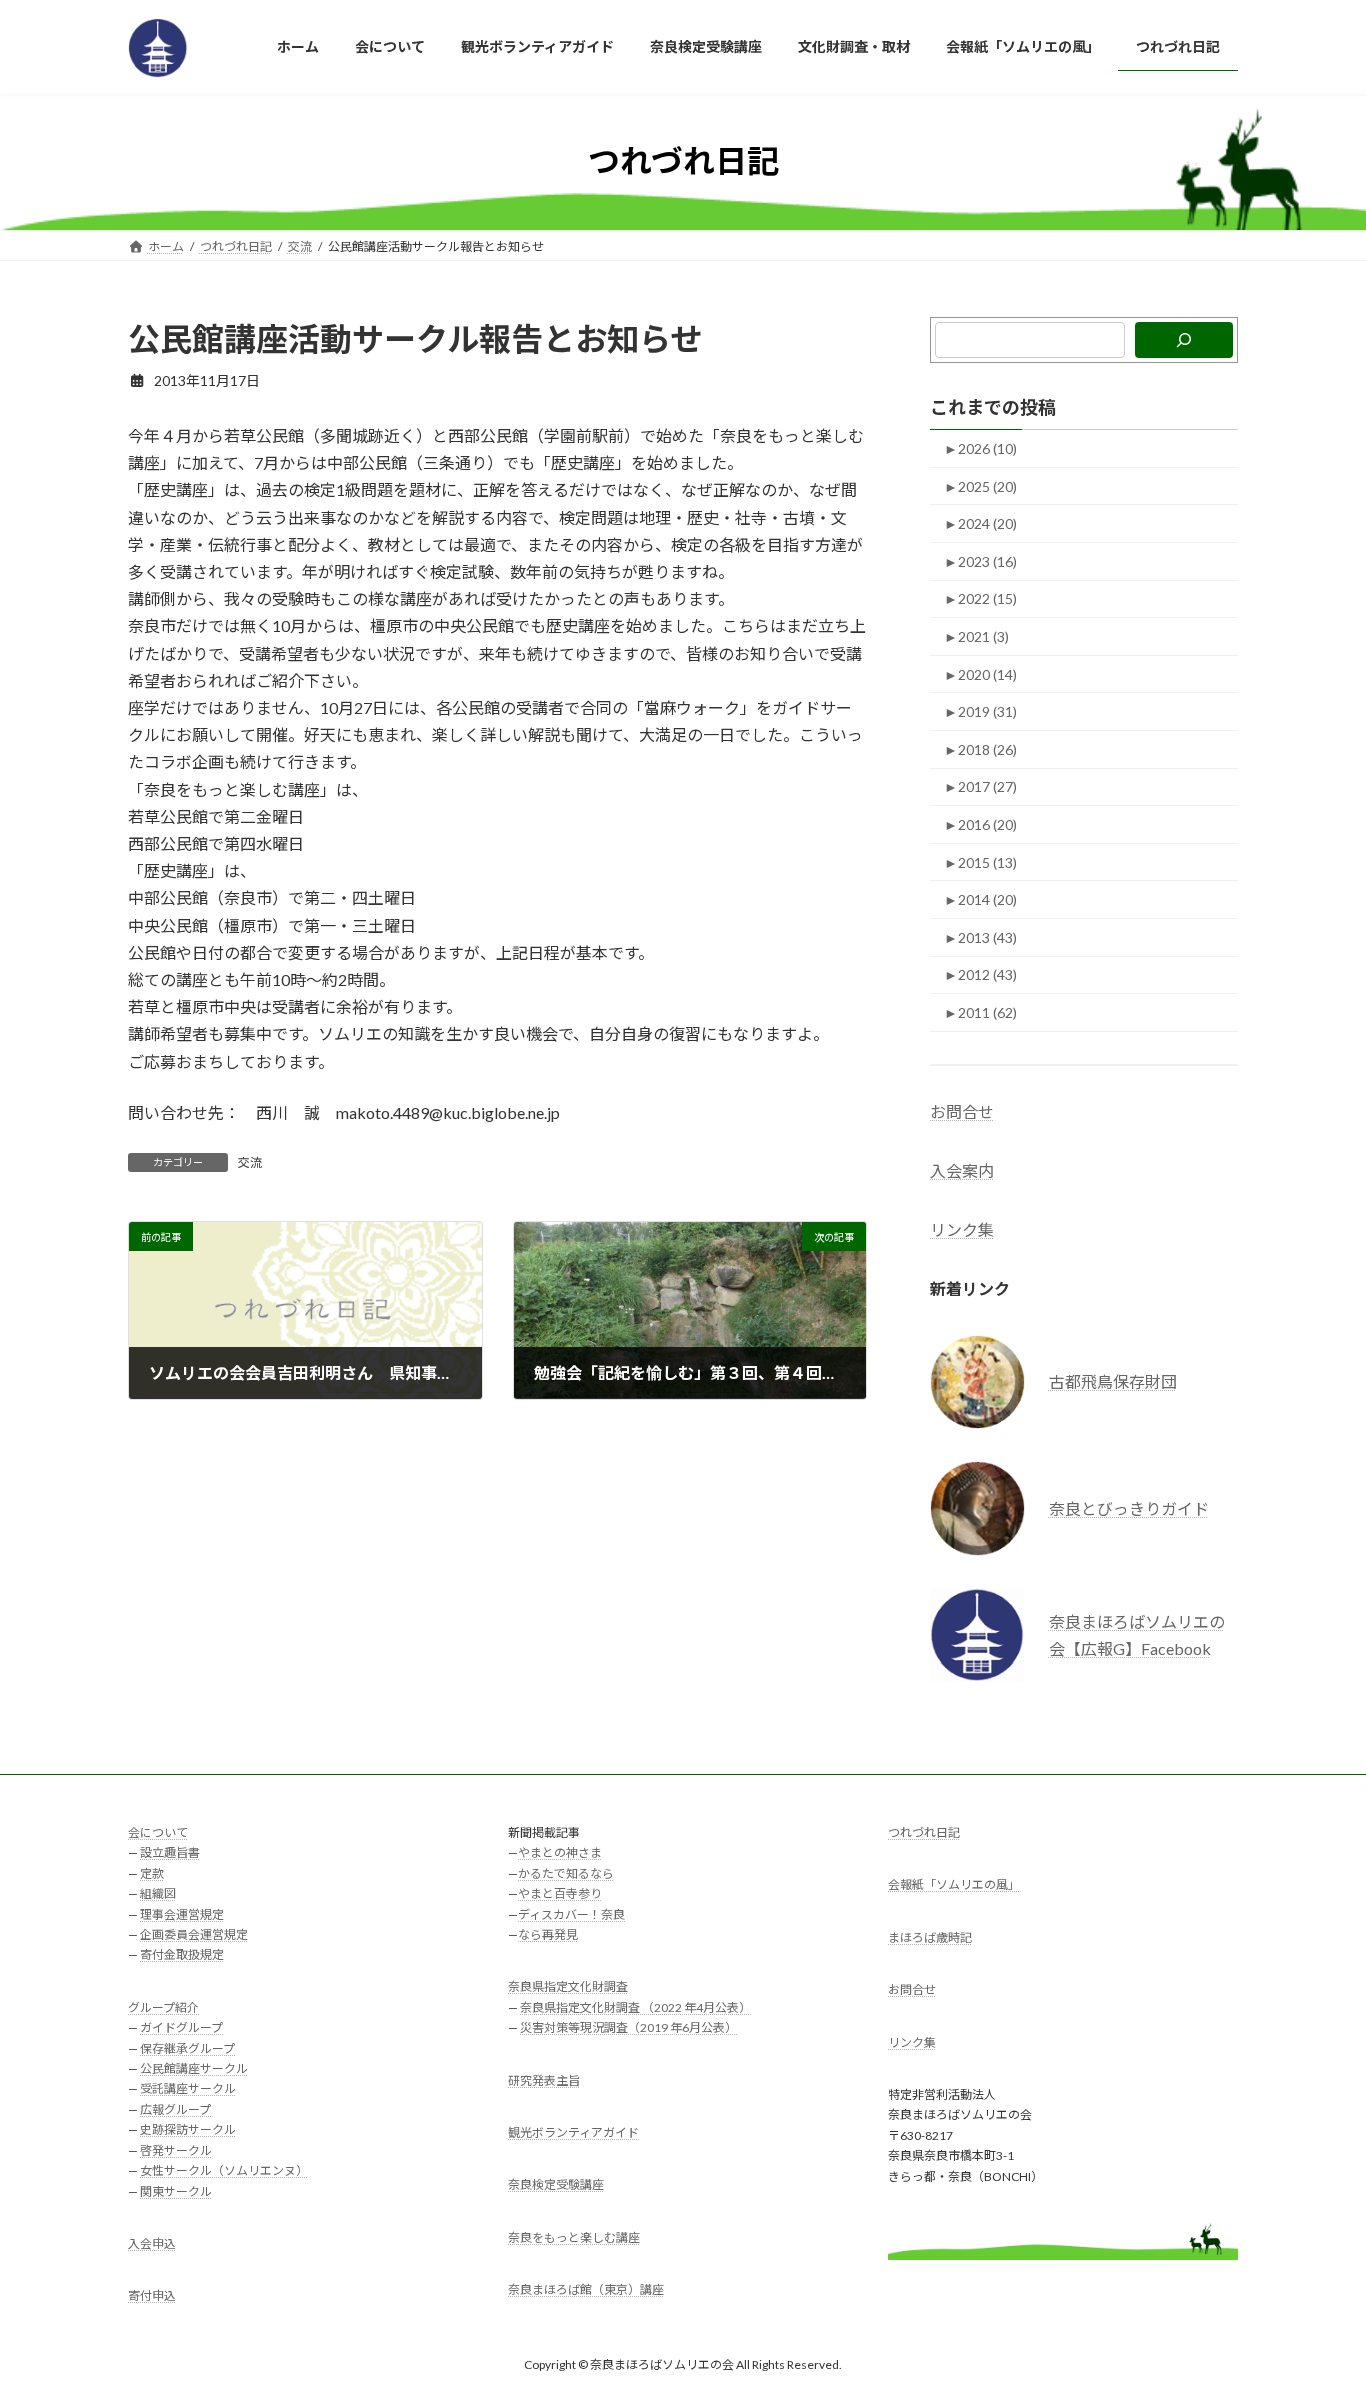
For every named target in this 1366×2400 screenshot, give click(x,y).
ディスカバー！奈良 (571, 1914)
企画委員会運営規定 (194, 1935)
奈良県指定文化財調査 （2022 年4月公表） (635, 2007)
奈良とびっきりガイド (1129, 1508)
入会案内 (962, 1170)
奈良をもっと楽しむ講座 (574, 2237)
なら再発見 (548, 1935)
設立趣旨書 (170, 1853)
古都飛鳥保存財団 (1113, 1381)
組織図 (158, 1894)
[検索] (1184, 340)
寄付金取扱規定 (182, 1955)
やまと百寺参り (560, 1894)
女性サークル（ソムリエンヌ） (224, 2171)
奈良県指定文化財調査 (568, 1987)
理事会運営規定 (182, 1914)
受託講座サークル (188, 2089)
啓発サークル (176, 2150)
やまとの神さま (560, 1853)
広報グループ (175, 2109)
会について (158, 1832)
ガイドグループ (181, 2028)
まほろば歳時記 (930, 1937)
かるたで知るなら (566, 1873)
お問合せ (962, 1111)
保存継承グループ (187, 2048)
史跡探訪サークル (188, 2130)
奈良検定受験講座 (556, 2185)
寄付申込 (152, 2296)
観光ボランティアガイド (573, 2133)
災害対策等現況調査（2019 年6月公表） (628, 2028)
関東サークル (176, 2191)
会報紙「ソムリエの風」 (954, 1885)
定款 (152, 1873)
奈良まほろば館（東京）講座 (586, 2290)
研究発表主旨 (544, 2080)
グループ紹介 (163, 2007)
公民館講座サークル (194, 2069)
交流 (250, 1162)
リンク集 (962, 1229)
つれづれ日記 (924, 1832)
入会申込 (152, 2243)
